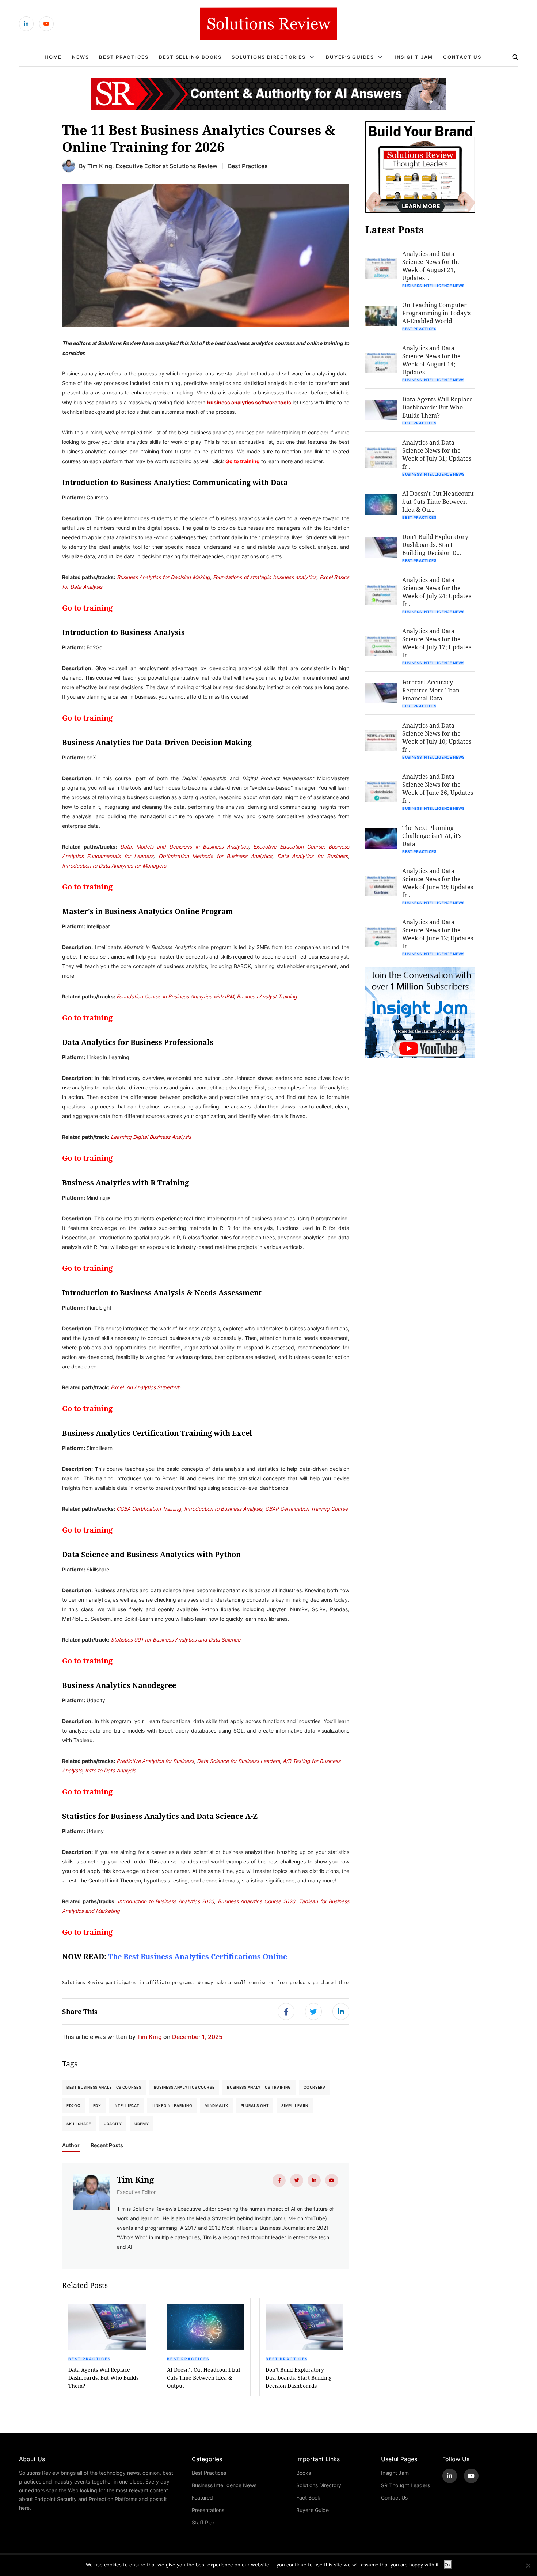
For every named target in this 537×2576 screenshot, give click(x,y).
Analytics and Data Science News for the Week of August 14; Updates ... (431, 360)
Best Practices (124, 57)
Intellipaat (127, 2105)
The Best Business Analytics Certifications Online (198, 1956)
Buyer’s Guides (350, 57)
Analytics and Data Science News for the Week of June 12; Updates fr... (438, 934)
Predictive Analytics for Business (155, 1761)
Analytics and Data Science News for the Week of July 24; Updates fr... (437, 592)
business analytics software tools (249, 402)
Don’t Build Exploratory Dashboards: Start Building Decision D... (435, 545)
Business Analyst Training (267, 996)
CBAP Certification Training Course (306, 1509)
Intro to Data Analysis (111, 1770)
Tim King (100, 166)
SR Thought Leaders (405, 2485)
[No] (528, 2565)
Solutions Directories (268, 57)
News (80, 57)
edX (97, 2105)
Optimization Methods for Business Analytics (216, 856)
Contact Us (462, 57)
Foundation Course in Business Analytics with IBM (175, 996)
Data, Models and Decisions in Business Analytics (184, 847)
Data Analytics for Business (313, 856)
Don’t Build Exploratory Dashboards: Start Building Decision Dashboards (299, 2378)
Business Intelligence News (433, 286)
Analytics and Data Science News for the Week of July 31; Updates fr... (437, 454)
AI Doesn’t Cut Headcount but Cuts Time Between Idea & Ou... (438, 501)
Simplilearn (295, 2105)
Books (304, 2473)
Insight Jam (414, 57)
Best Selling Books (190, 57)
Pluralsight (255, 2105)
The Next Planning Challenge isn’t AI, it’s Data (432, 836)
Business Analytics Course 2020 (257, 1901)
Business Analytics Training (259, 2087)
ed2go (74, 2105)
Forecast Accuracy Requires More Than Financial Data (431, 690)
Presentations (208, 2510)
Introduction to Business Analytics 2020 (166, 1901)
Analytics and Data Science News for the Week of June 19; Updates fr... (438, 883)
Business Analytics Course (184, 2087)
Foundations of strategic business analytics (265, 577)
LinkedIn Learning (172, 2105)
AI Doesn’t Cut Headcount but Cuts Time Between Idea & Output (204, 2378)
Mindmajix (216, 2105)
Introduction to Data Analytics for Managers (114, 866)
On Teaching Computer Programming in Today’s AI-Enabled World (436, 313)
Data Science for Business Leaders (238, 1761)
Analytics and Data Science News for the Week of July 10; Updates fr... (437, 737)
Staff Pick (203, 2522)
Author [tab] (71, 2145)
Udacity (113, 2124)
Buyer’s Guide (313, 2510)
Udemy (142, 2124)
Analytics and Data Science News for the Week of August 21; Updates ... (431, 266)
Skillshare (79, 2124)
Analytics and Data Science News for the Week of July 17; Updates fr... (437, 643)
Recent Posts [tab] (107, 2145)
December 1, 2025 (197, 2037)
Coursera (315, 2087)
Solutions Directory (319, 2485)
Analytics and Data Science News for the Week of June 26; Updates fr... (438, 788)
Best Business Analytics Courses (104, 2087)
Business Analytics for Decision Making (163, 577)
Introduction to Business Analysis (223, 1509)
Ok (448, 2565)
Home (53, 57)
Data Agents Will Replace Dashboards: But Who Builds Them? (103, 2378)
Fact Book (308, 2498)
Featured (202, 2498)
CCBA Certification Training (149, 1509)
